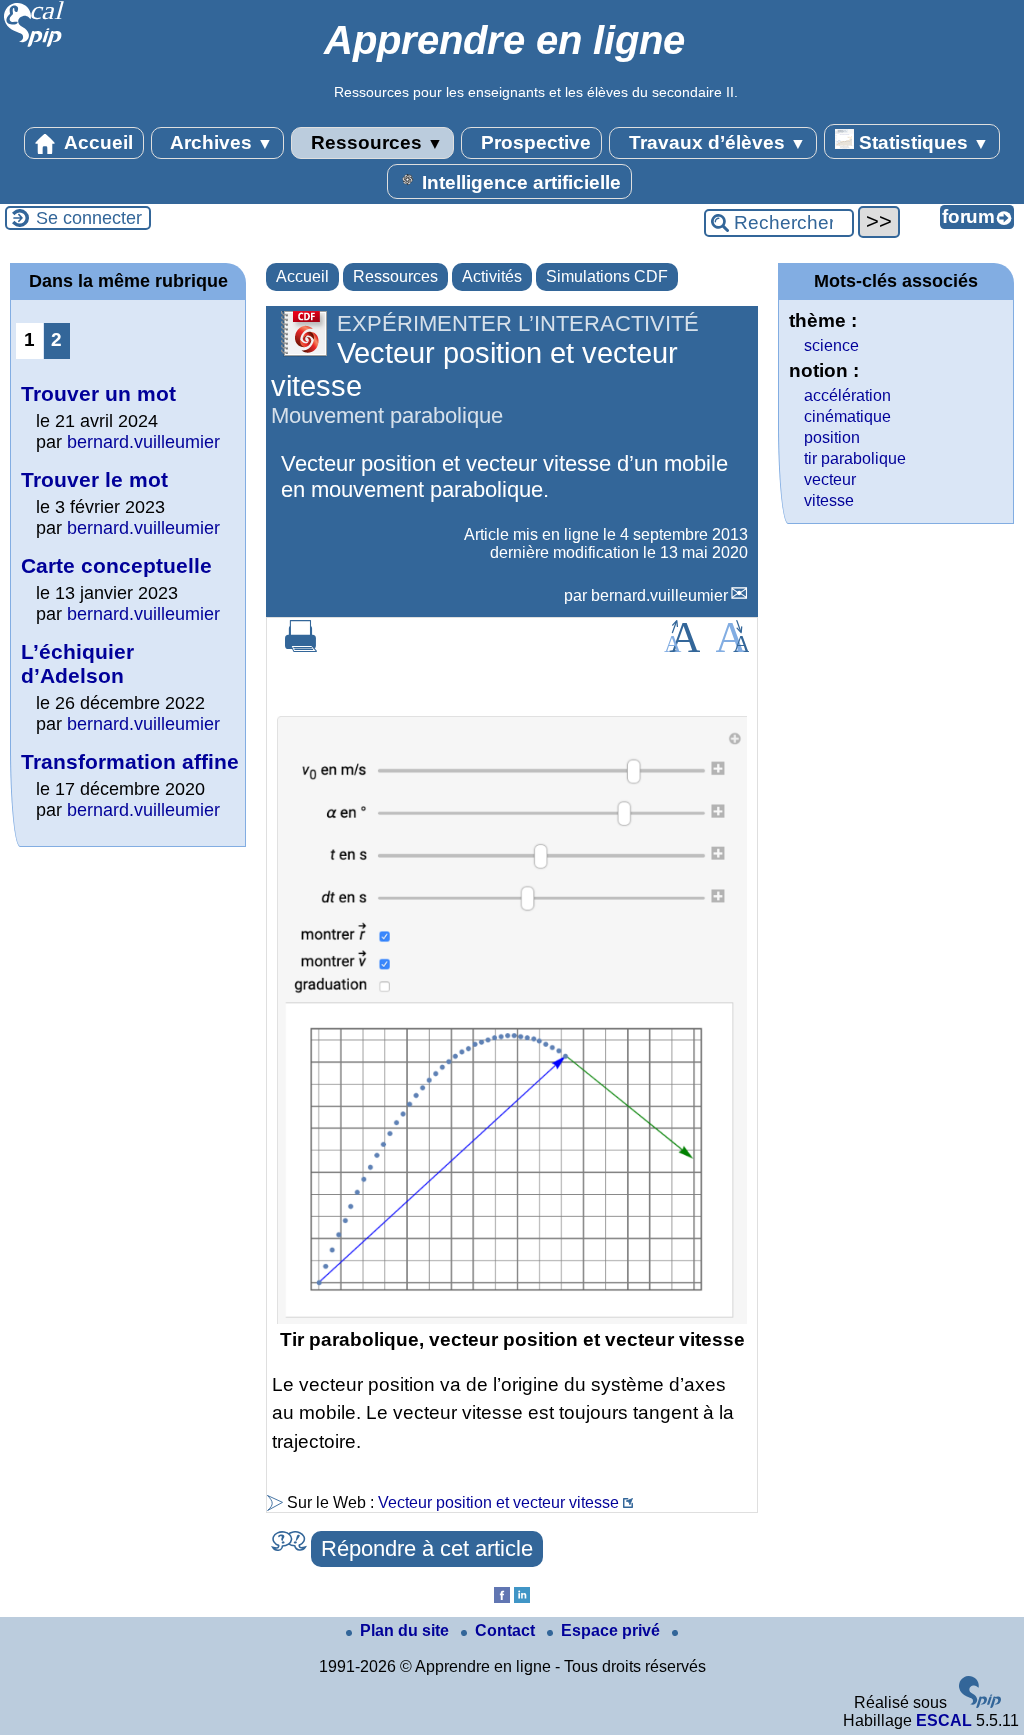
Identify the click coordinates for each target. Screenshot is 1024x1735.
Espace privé (612, 1630)
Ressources (374, 142)
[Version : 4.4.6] (980, 1702)
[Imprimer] (301, 646)
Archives (219, 142)
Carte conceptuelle (116, 565)
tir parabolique (855, 458)
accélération (847, 395)
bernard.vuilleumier (659, 595)
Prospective (533, 142)
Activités (492, 276)
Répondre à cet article (427, 1548)
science (831, 345)
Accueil (96, 142)
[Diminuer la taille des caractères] (732, 646)
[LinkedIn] (522, 1597)
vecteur (830, 479)
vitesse (829, 500)
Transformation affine (130, 761)
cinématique (847, 416)
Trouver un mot (98, 393)
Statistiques (921, 142)
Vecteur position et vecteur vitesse (498, 1502)
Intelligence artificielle (519, 182)
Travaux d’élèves (715, 142)
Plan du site (406, 1630)
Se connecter (89, 218)
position (832, 437)
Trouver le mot (94, 479)
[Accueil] (34, 44)
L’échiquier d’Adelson (77, 663)
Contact (507, 1630)
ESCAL (944, 1720)
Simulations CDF (607, 276)
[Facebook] (502, 1597)
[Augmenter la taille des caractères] (682, 646)
